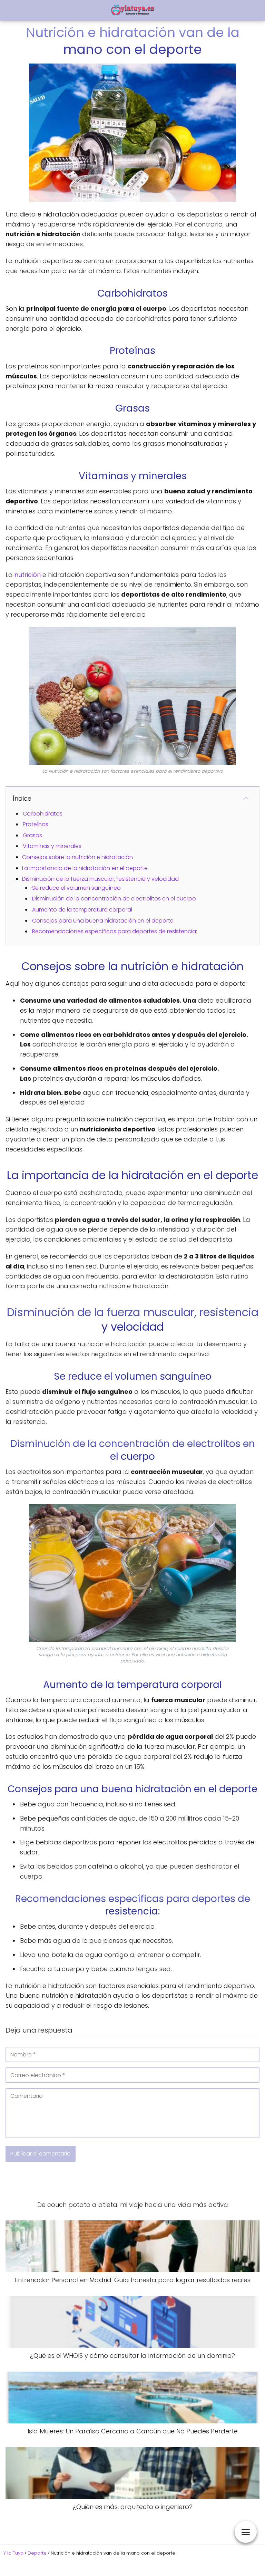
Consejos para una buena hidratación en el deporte (103, 921)
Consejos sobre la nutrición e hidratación (77, 857)
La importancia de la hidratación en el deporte (85, 868)
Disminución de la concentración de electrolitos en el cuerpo (114, 899)
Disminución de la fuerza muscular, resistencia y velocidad (100, 879)
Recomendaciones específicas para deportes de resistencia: (115, 931)
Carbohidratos (43, 814)
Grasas (32, 835)
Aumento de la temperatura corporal (82, 910)
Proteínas (36, 824)
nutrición (28, 575)
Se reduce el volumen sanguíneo (76, 888)
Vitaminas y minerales (52, 846)
